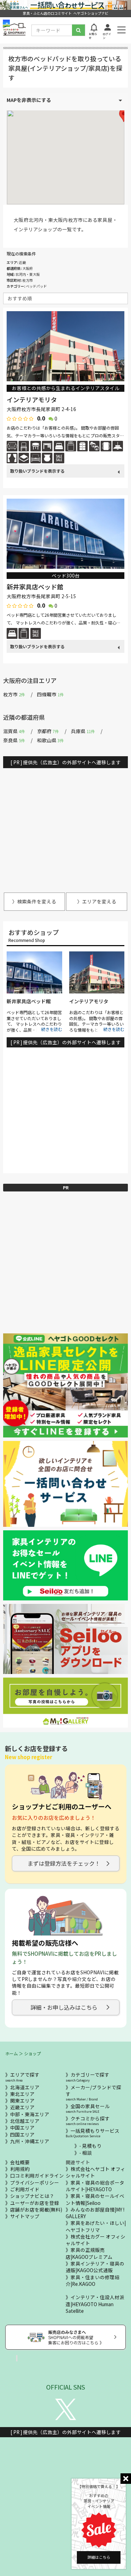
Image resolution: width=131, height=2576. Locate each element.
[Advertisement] (65, 827)
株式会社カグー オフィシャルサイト (96, 2240)
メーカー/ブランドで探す (93, 2093)
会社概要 (20, 2162)
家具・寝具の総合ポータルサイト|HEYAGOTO (95, 2186)
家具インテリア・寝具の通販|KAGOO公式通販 (95, 2267)
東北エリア (22, 2094)
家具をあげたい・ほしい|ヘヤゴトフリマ (96, 2226)
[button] (124, 115)
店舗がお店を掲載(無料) (36, 2209)
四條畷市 (50, 694)
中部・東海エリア (30, 2114)
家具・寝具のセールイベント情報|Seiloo (95, 2199)
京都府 (48, 731)
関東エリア (22, 2100)
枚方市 (14, 694)
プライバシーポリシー (35, 2182)
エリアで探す (22, 2077)
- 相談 (86, 2153)
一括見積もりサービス (93, 2133)
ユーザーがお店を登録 (35, 2203)
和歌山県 (50, 740)
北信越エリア (25, 2121)
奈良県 (14, 740)
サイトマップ (25, 2216)
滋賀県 (14, 731)
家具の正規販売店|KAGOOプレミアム (89, 2253)
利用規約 (20, 2169)
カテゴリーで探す (88, 2077)
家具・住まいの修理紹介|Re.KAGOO (93, 2280)
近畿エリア (22, 2107)
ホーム (12, 2053)
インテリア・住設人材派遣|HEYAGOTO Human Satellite (95, 2304)
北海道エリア (25, 2087)
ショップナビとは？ (32, 2196)
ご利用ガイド (25, 2189)
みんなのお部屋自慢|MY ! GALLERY (95, 2213)
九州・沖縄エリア (30, 2141)
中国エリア (22, 2127)
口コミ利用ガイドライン (37, 2175)
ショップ (32, 2053)
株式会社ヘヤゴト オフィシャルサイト (96, 2172)
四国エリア (22, 2134)
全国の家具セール (88, 2108)
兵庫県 (83, 731)
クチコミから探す (88, 2121)
